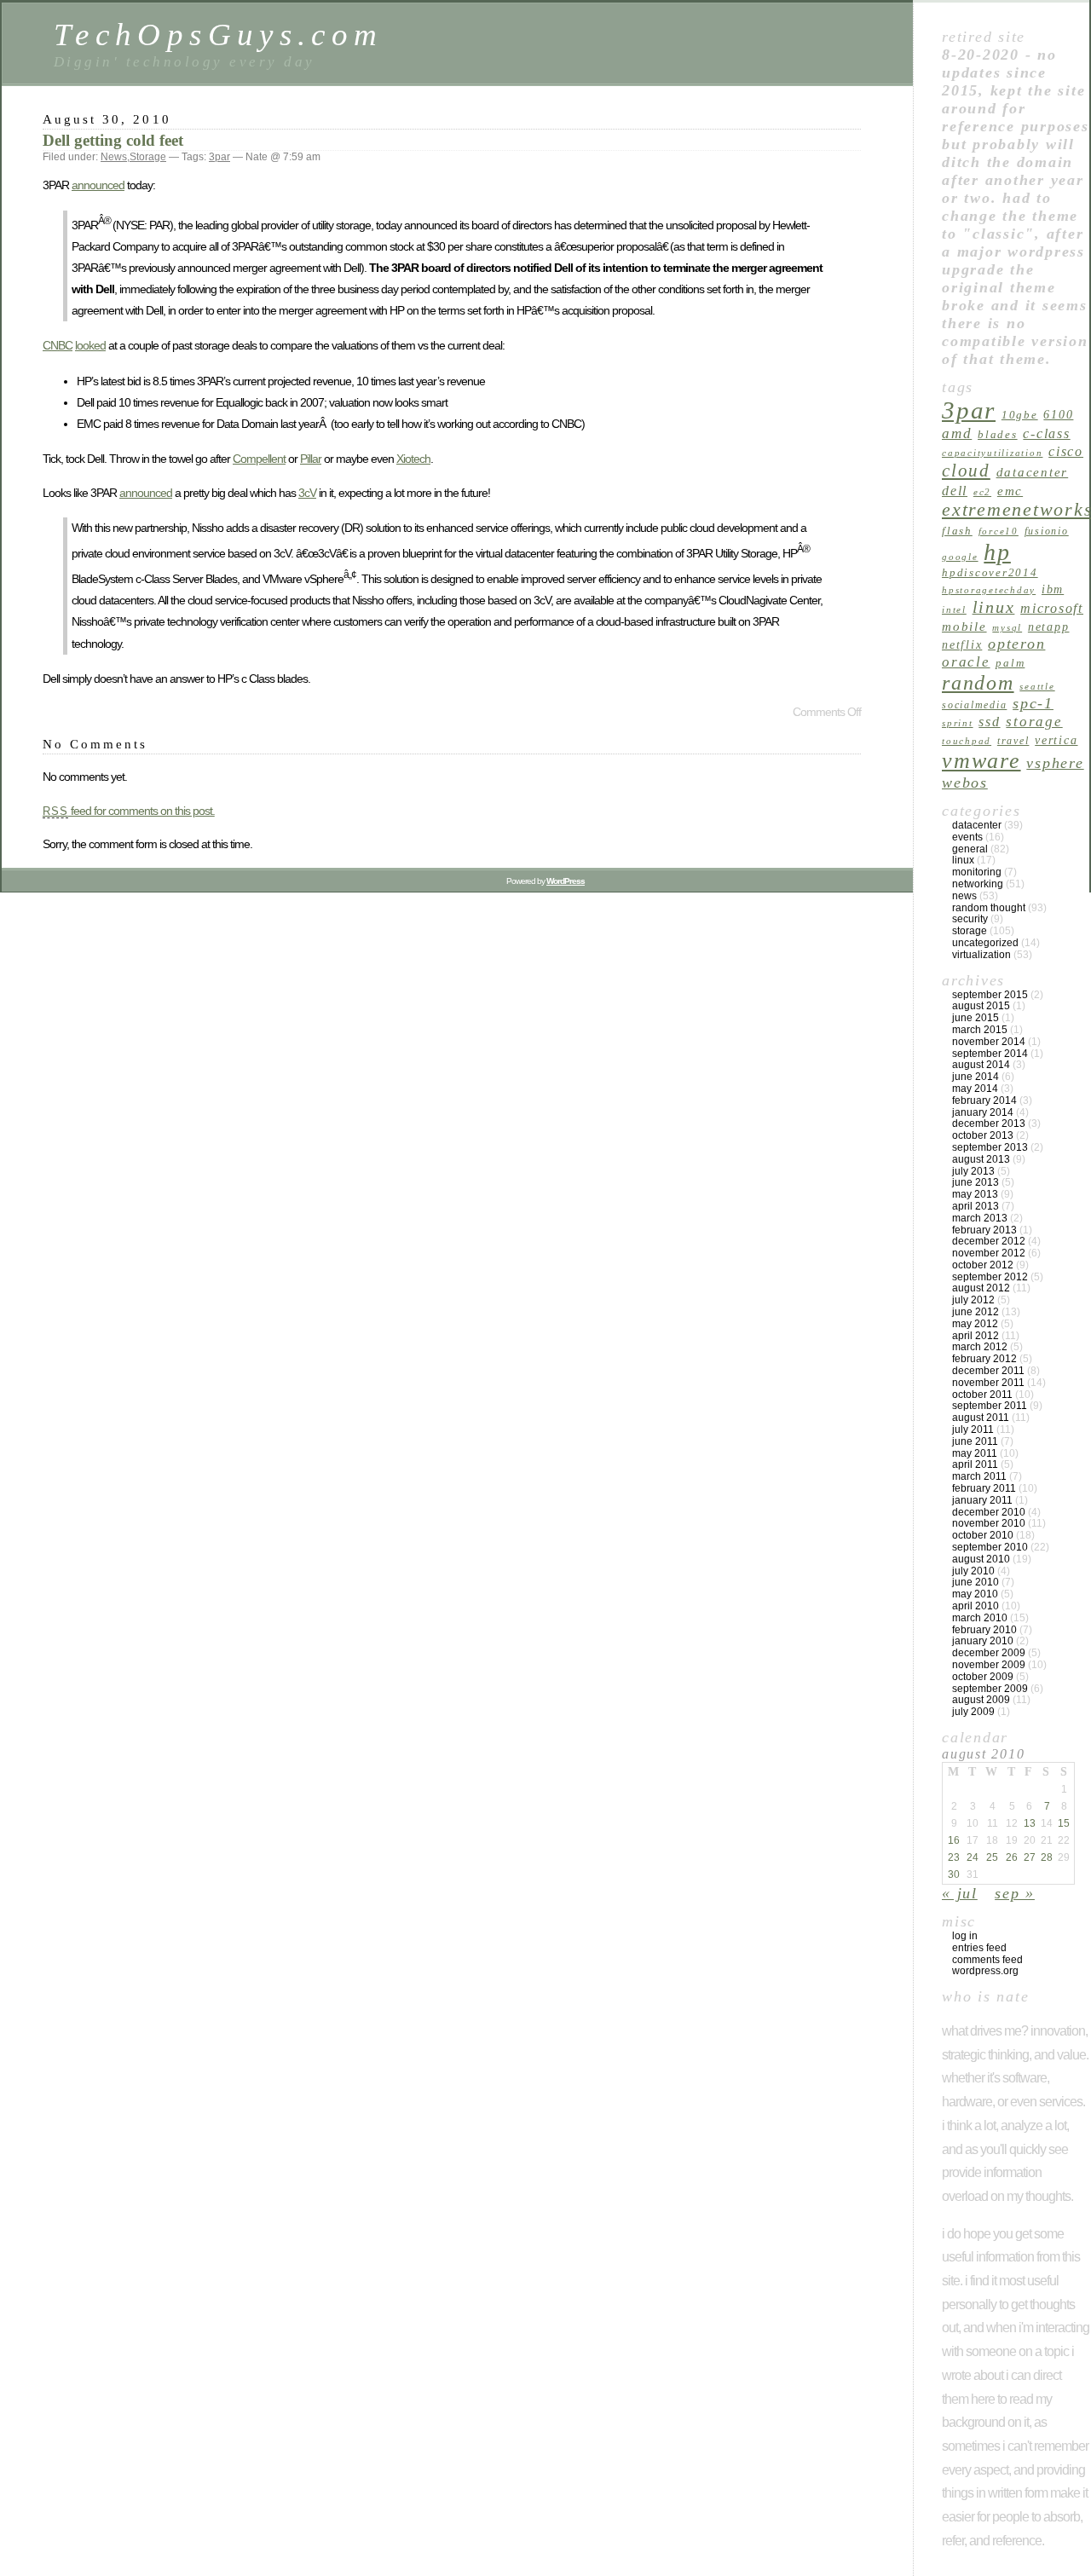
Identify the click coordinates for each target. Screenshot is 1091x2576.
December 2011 (988, 1371)
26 (1012, 1857)
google (960, 557)
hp (997, 552)
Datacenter (977, 825)
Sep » (1015, 1893)
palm (1010, 663)
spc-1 (1033, 703)
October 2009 (983, 1677)
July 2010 (973, 1571)
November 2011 (988, 1383)
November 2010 (989, 1523)
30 (954, 1874)
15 (1064, 1823)
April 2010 (976, 1606)
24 (973, 1857)
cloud (966, 471)
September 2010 (990, 1547)
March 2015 (980, 1030)
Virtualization (981, 955)
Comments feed (987, 1960)
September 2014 (990, 1054)
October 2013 (983, 1135)
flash (957, 531)
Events (967, 837)
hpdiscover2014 (990, 572)
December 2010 (989, 1512)
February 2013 (984, 1230)
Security (970, 919)
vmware (981, 761)
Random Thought (989, 908)
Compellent (259, 459)
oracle (966, 662)
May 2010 (975, 1594)
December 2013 (989, 1123)
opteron (1016, 644)
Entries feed (979, 1948)
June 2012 (976, 1312)
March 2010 (980, 1618)
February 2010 (984, 1630)
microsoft (1052, 608)
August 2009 (981, 1700)
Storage (148, 157)
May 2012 (975, 1324)
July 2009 (973, 1712)
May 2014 (975, 1089)
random (978, 682)
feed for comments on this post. (129, 811)
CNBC (58, 345)
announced (98, 185)
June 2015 (976, 1018)
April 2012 (976, 1336)
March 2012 (980, 1347)
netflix (962, 644)
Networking (978, 884)
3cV (307, 493)
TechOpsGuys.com (218, 35)
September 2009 (990, 1689)
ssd (989, 722)
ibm (1053, 589)
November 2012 (989, 1253)
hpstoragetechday (989, 590)
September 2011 (990, 1406)
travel (1013, 741)
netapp (1049, 627)
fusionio (1047, 531)
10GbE (1020, 415)
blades (998, 434)
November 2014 (989, 1042)
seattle (1037, 687)
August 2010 (981, 1559)
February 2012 (984, 1359)
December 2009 (989, 1653)
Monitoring (977, 872)
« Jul (960, 1893)
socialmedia (974, 705)
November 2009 (989, 1665)
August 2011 (981, 1418)
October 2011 (982, 1395)
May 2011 (975, 1453)
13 (1030, 1823)
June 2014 (976, 1077)
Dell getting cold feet (113, 140)
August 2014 (981, 1065)
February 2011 (984, 1488)
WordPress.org (985, 1971)
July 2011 (973, 1430)
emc (1010, 491)
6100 (1058, 414)
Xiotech (413, 459)
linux (994, 607)
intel (954, 610)
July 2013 (973, 1171)
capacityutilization (992, 453)
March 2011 (979, 1476)
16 (954, 1840)
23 (954, 1857)
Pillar (311, 459)
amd (957, 433)
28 (1047, 1857)
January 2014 (983, 1112)
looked (90, 345)
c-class (1046, 433)
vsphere (1055, 763)
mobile (964, 626)
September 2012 (990, 1277)
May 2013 (975, 1194)
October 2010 (983, 1535)
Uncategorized (985, 943)
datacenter (1033, 472)
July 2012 (973, 1300)
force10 (999, 531)
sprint (958, 723)
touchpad (967, 741)
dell (955, 491)
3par (219, 157)
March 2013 (980, 1218)
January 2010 (983, 1641)
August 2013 (981, 1159)
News (114, 157)
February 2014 (984, 1100)
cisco (1066, 451)
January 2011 (982, 1500)
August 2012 (981, 1288)
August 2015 (981, 1006)
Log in (965, 1936)
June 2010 (976, 1582)
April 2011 (975, 1464)
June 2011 (975, 1441)
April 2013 (976, 1206)
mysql (1007, 628)
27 (1030, 1857)
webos (965, 783)
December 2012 (989, 1241)
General (970, 849)
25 (992, 1857)
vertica (1056, 740)
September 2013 (990, 1147)
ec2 (982, 492)
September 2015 (990, 995)
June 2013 (976, 1182)
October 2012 (983, 1265)
